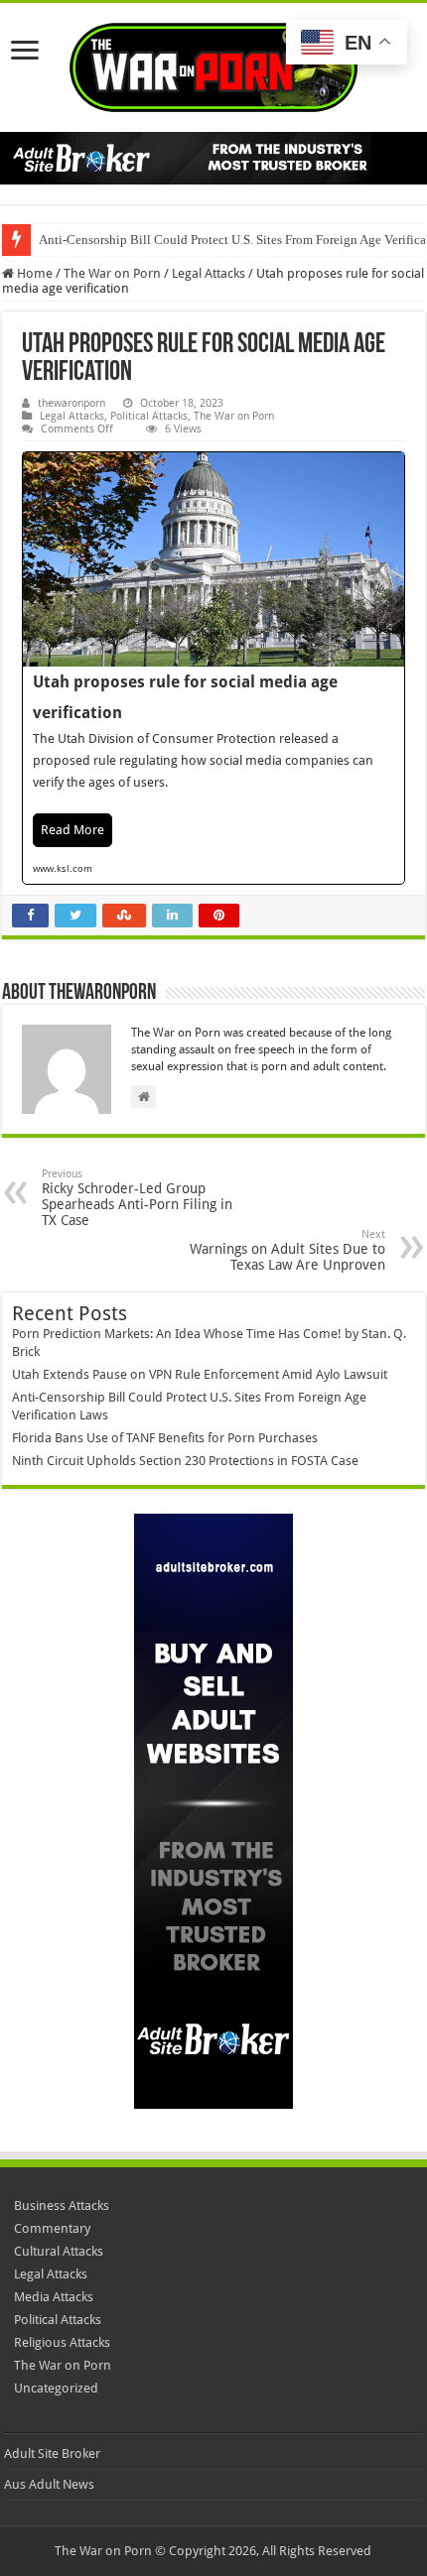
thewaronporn (71, 403)
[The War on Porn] (213, 63)
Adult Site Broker (52, 2453)
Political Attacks (149, 416)
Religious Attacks (62, 2342)
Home (33, 273)
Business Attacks (62, 2206)
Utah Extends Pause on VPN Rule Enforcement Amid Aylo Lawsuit (200, 1374)
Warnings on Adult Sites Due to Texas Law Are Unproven (287, 1250)
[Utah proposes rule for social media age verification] (213, 668)
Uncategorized (56, 2388)
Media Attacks (54, 2297)
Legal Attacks (209, 273)
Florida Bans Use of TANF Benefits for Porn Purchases (165, 1438)
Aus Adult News (49, 2484)
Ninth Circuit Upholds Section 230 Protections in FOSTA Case (185, 1461)
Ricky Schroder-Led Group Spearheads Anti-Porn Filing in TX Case (137, 1198)
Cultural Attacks (59, 2251)
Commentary (52, 2228)
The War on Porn (112, 273)
